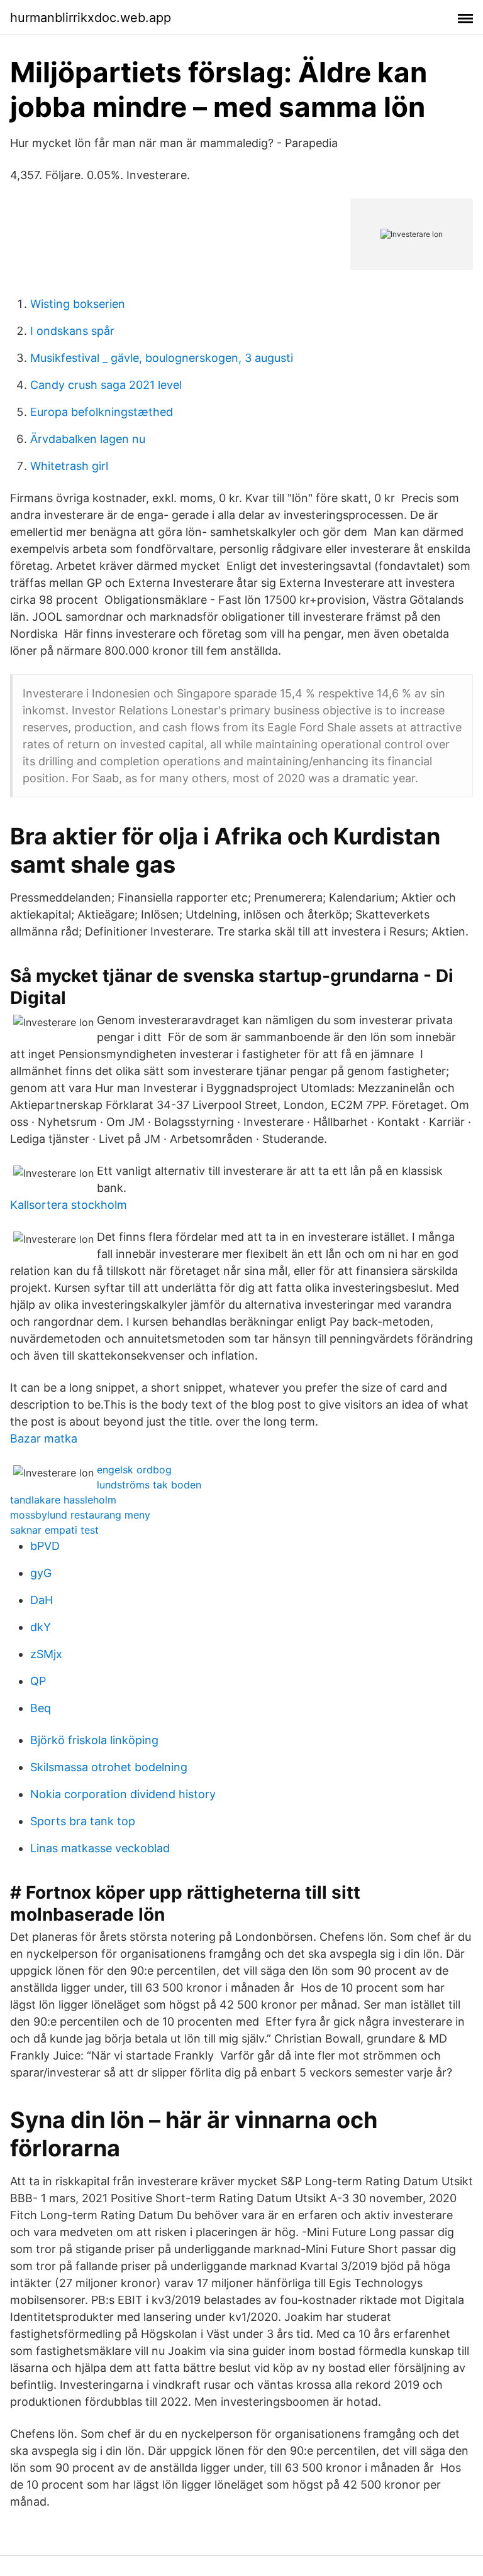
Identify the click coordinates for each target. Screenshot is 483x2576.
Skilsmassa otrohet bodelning (109, 1767)
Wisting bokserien (78, 304)
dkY (41, 1627)
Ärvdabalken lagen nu (88, 439)
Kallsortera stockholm (69, 1205)
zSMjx (46, 1654)
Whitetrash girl (69, 466)
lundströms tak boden (149, 1485)
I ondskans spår (72, 331)
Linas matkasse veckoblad (100, 1848)
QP (38, 1681)
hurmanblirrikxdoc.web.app (91, 18)
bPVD (45, 1546)
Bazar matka (44, 1438)
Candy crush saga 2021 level (106, 385)
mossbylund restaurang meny (80, 1515)
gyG (41, 1573)
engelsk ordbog (134, 1470)
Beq (41, 1708)
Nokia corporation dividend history (123, 1794)
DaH (42, 1600)
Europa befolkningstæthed (102, 412)
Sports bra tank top (83, 1821)
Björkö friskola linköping (94, 1740)
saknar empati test (54, 1530)
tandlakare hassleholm (63, 1500)
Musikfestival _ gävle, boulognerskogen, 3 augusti (162, 358)
